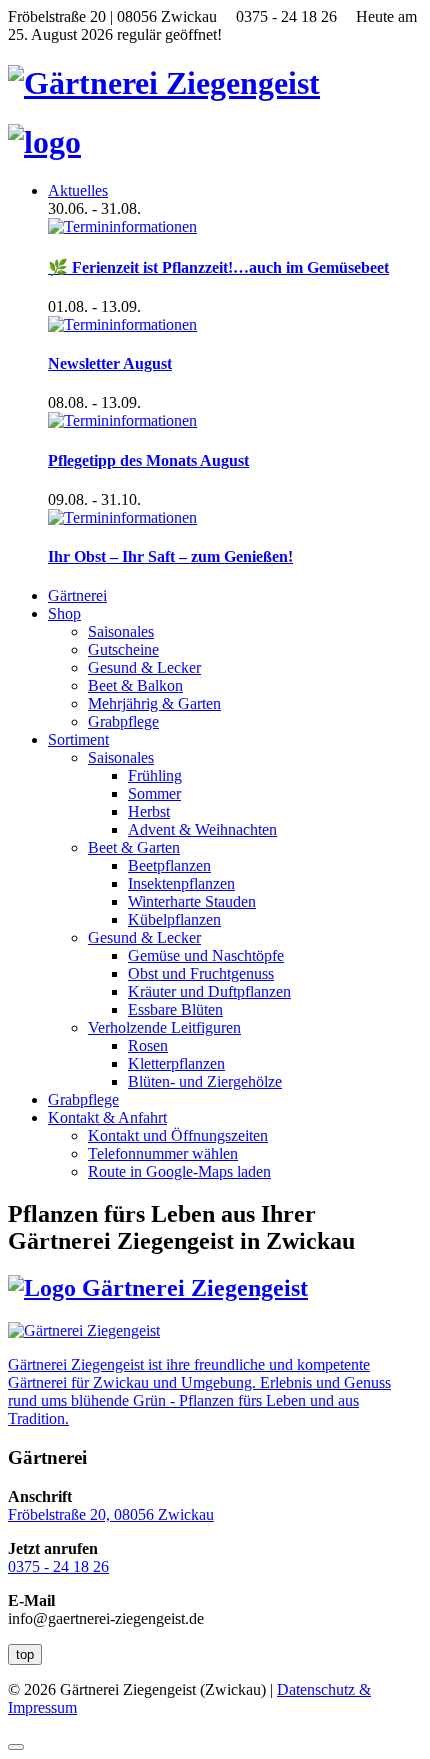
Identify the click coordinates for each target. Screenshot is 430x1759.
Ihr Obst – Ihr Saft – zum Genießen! (170, 556)
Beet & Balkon (135, 685)
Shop (64, 613)
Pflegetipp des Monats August (148, 460)
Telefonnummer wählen (163, 1153)
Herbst (149, 811)
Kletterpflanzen (176, 1063)
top (25, 1654)
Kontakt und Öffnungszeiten (178, 1135)
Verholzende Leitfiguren (164, 1027)
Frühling (155, 775)
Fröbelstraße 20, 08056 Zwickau (111, 1514)
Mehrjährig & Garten (154, 703)
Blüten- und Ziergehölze (205, 1081)
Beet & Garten (134, 847)
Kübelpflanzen (174, 919)
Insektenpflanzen (181, 883)
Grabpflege (123, 721)
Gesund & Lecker (144, 667)
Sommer (154, 793)
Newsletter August (110, 363)
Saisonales (121, 631)
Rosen (148, 1045)
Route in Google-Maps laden (179, 1171)
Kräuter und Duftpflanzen (209, 991)
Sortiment (78, 739)
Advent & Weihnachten (202, 829)
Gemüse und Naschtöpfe (206, 955)
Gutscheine (123, 649)
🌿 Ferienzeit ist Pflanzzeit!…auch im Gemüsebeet (218, 267)
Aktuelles (78, 190)
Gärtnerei (77, 595)
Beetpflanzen (169, 865)
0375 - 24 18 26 (58, 1566)
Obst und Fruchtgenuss (201, 973)
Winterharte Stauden (192, 901)
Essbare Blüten (175, 1009)
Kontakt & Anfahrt (107, 1117)
